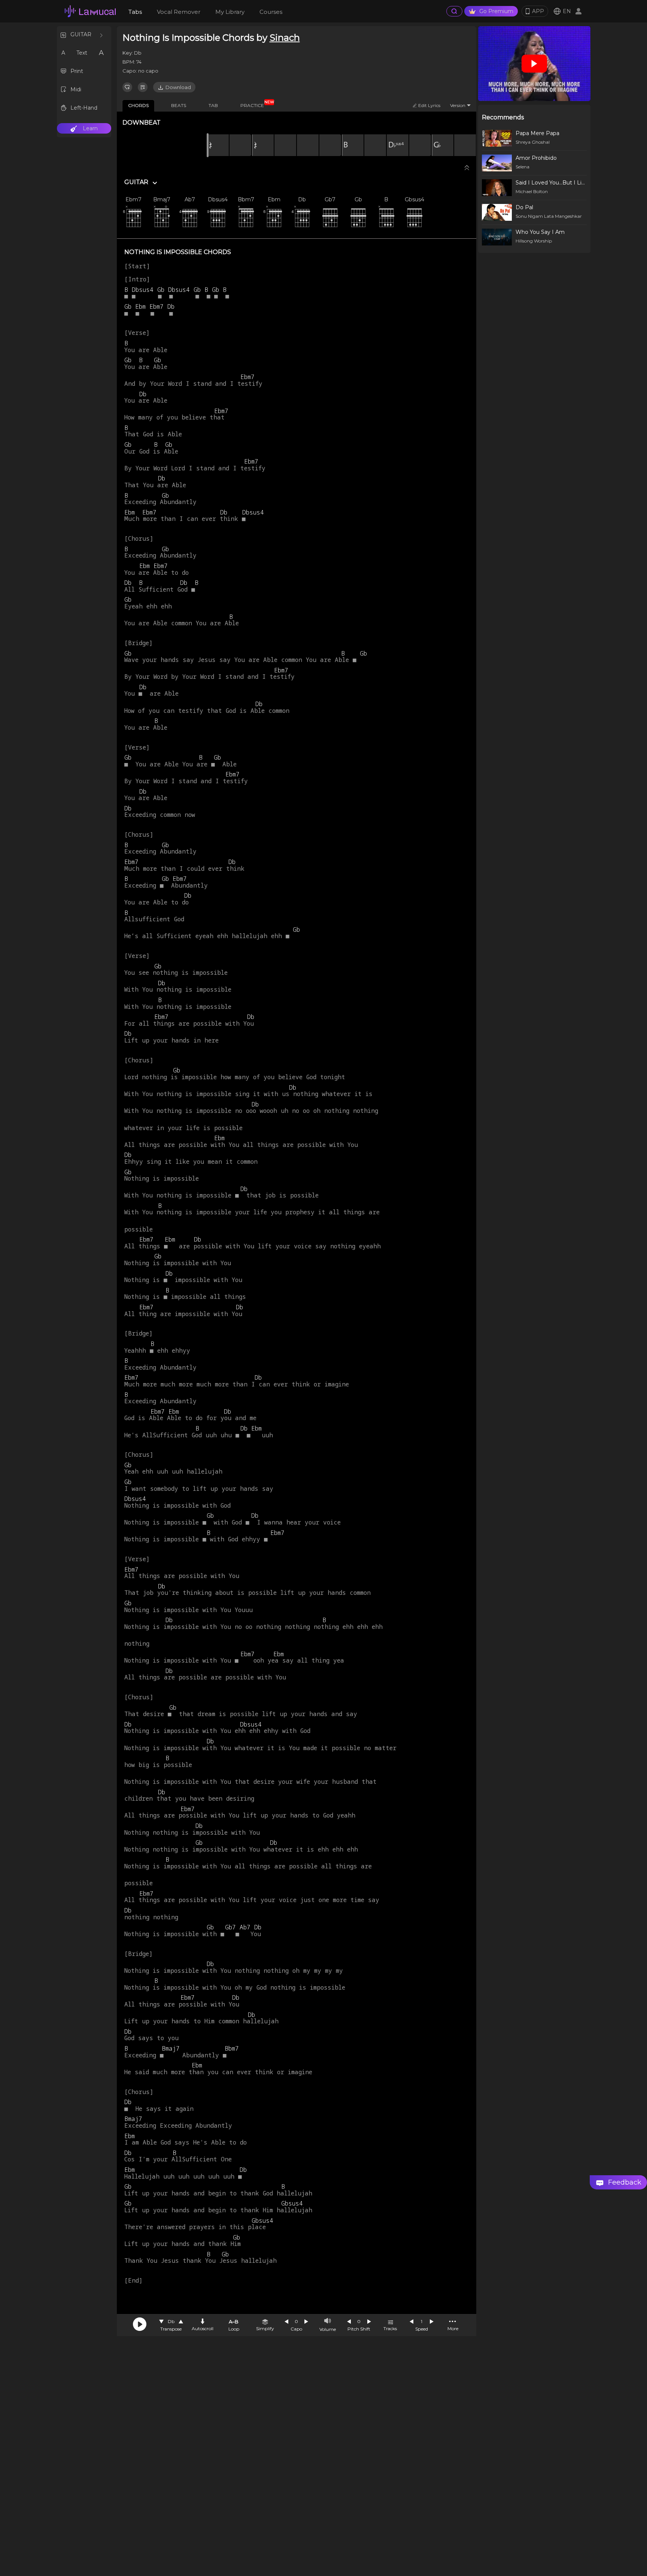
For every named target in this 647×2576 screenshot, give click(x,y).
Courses (271, 12)
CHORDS (138, 105)
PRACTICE (255, 104)
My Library (230, 12)
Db (171, 2321)
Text (82, 53)
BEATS (179, 105)
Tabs (135, 12)
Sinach (285, 38)
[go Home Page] (90, 11)
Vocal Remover (179, 12)
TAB (213, 105)
